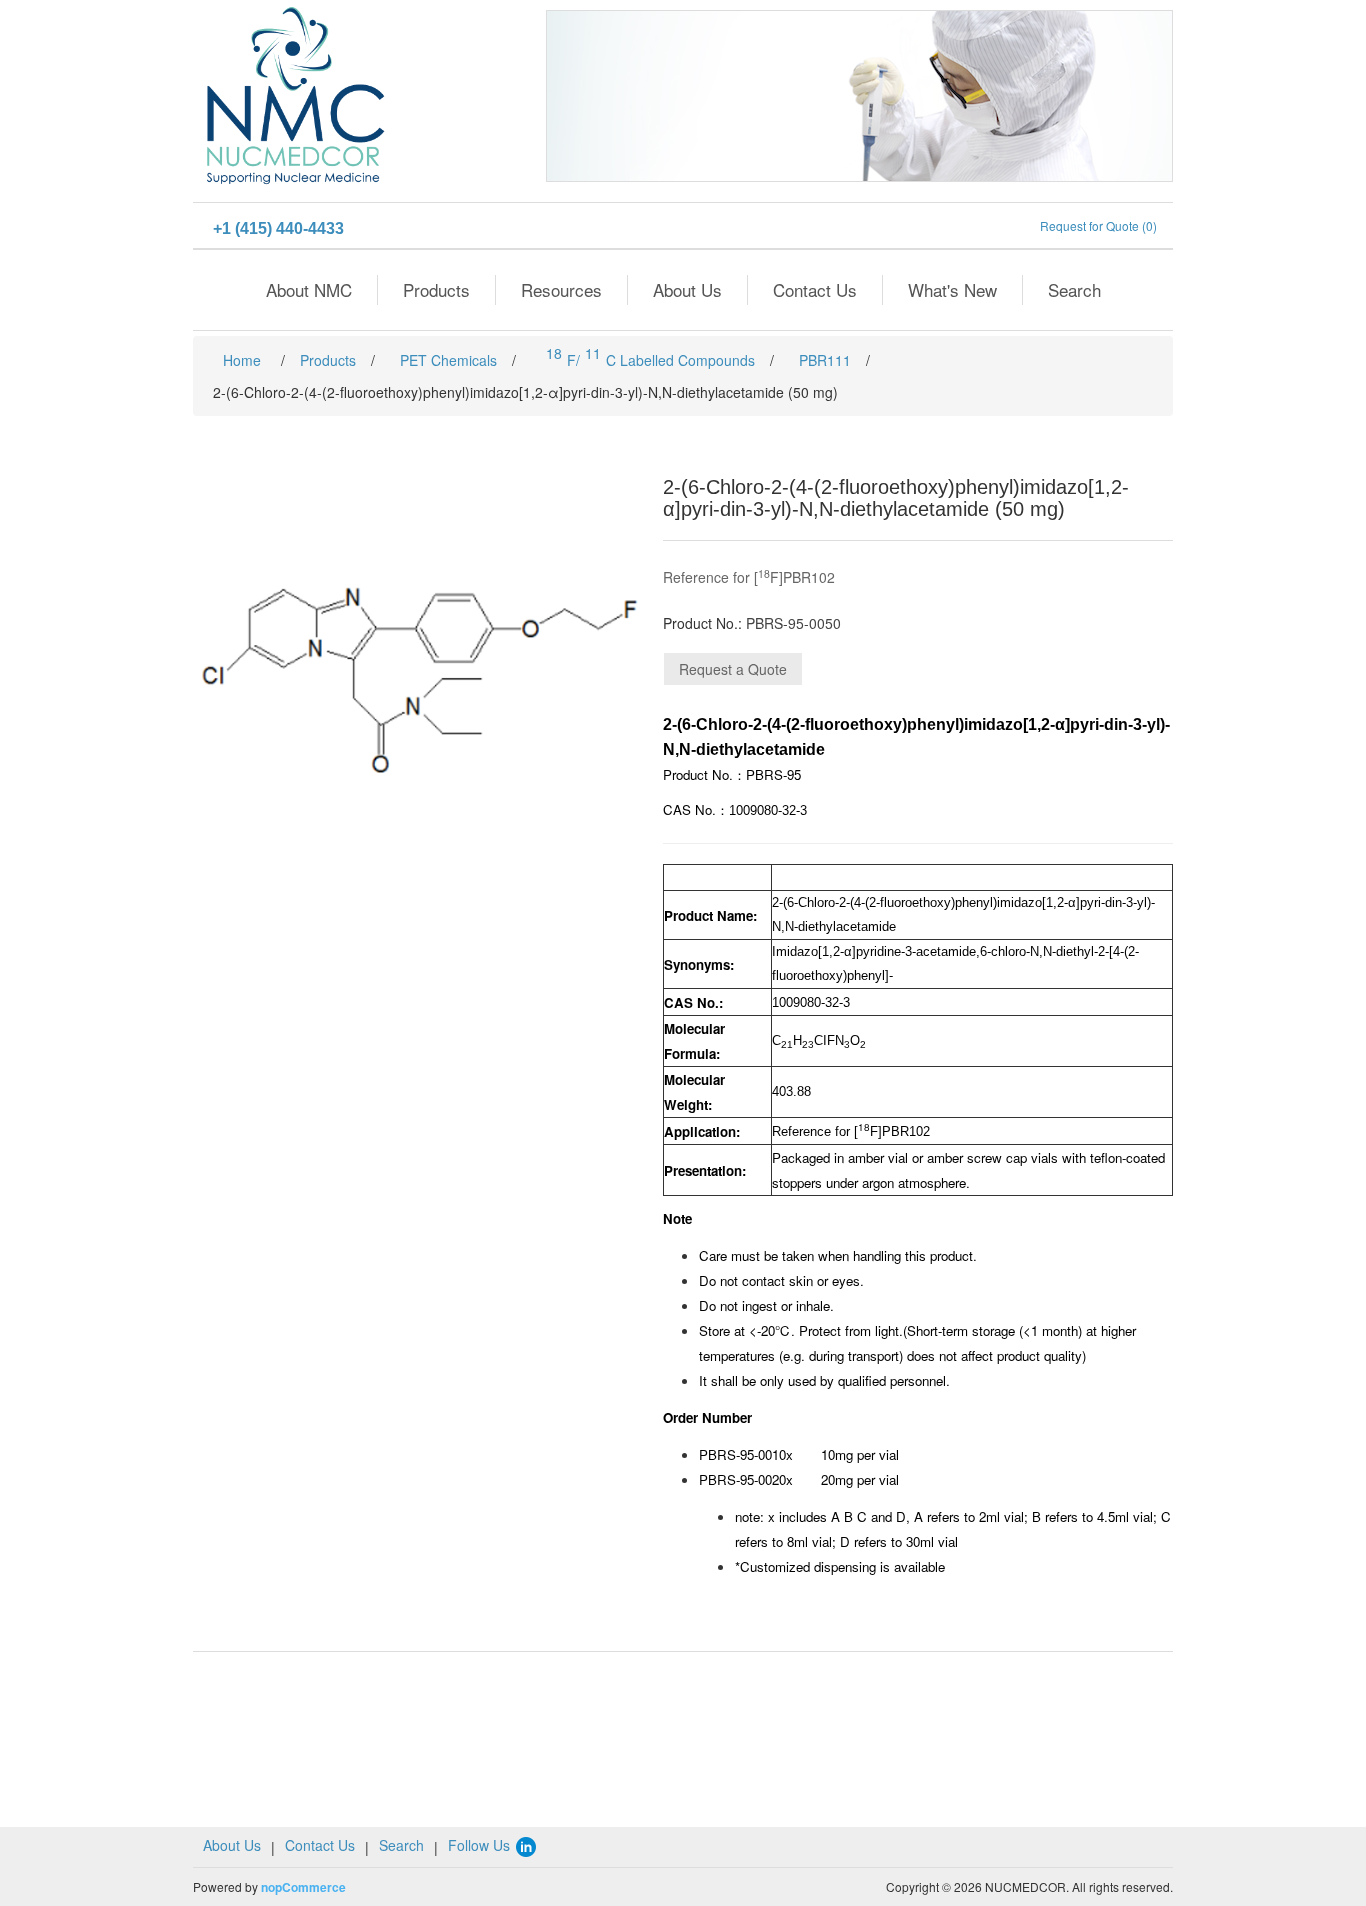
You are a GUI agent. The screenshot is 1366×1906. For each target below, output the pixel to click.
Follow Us (481, 1845)
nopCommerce (303, 1887)
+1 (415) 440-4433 (278, 228)
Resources (561, 289)
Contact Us (815, 289)
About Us (687, 289)
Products (436, 289)
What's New (952, 289)
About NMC (309, 289)
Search (1074, 289)
